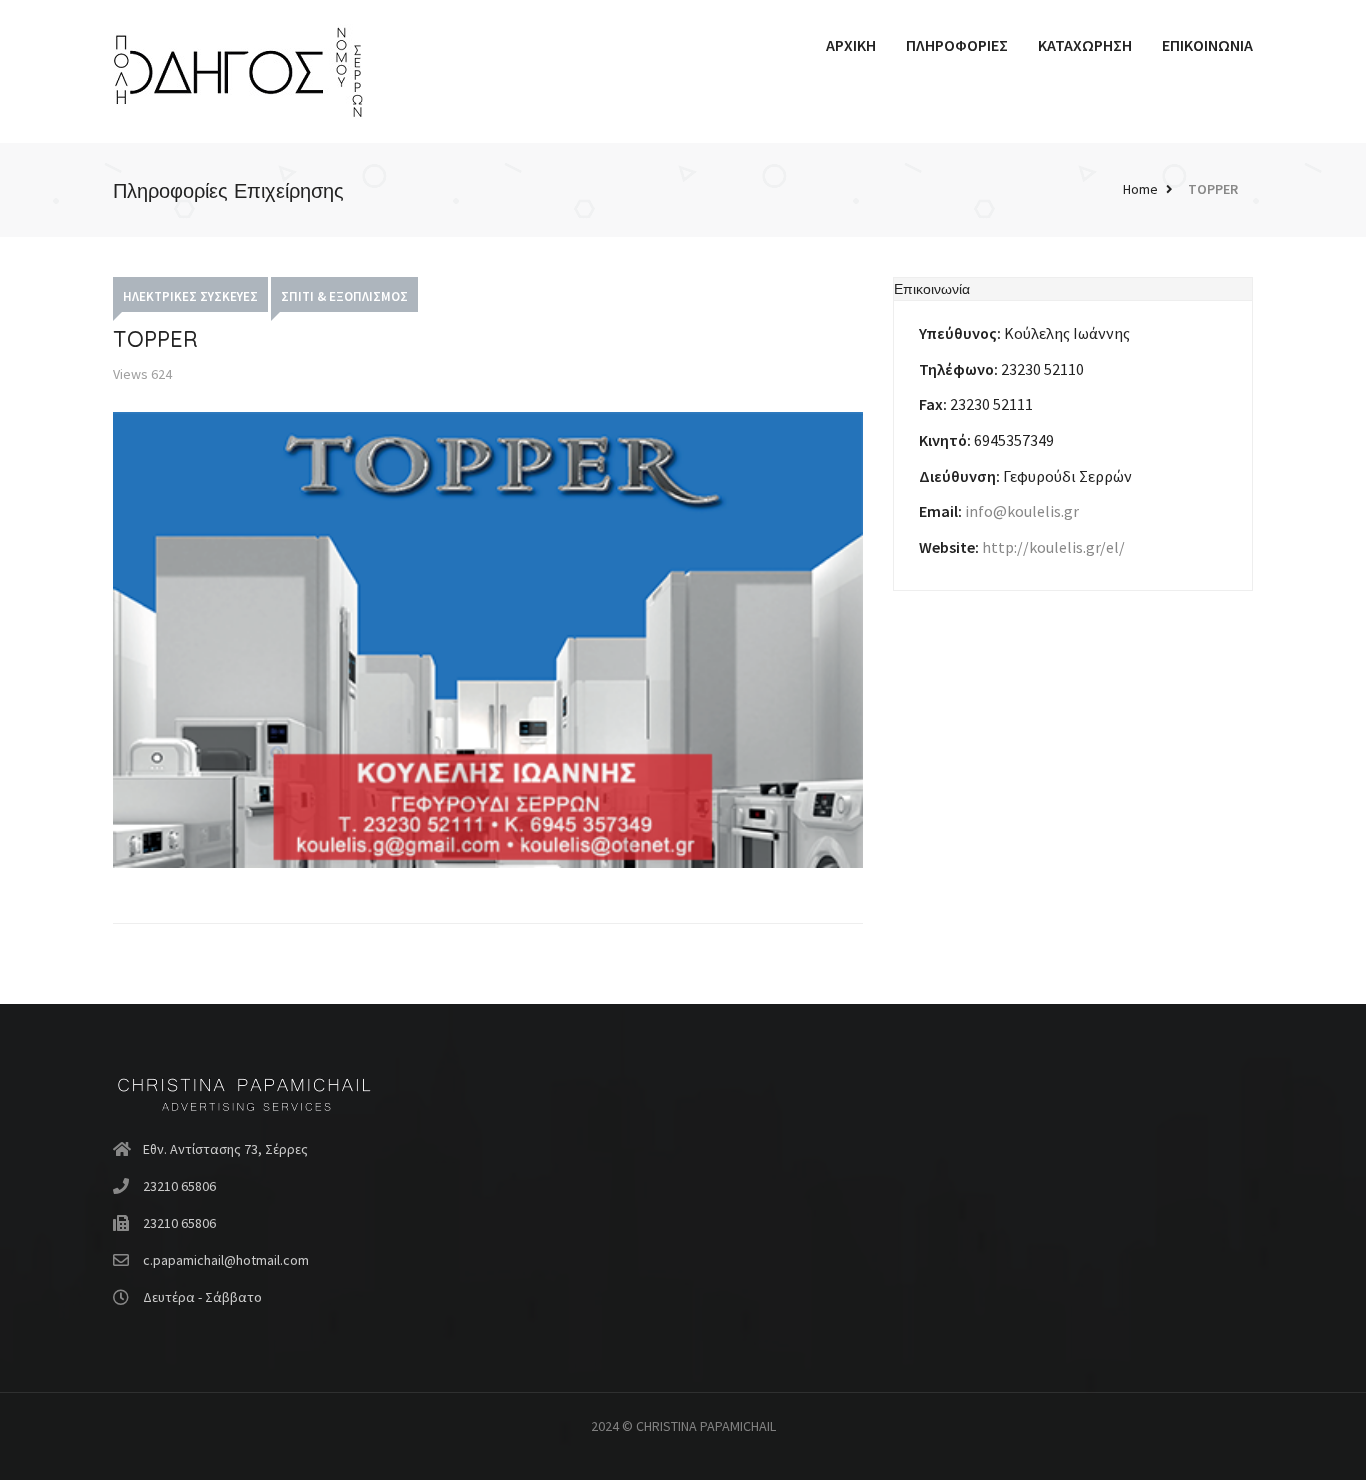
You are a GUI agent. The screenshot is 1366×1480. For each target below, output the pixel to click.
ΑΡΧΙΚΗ (851, 45)
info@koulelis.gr (1022, 511)
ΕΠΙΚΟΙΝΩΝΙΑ (1207, 45)
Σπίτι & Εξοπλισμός (344, 296)
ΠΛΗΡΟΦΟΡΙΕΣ (957, 45)
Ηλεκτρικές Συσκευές (190, 296)
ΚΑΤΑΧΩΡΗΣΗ (1085, 45)
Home (1140, 189)
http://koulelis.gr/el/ (1053, 547)
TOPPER (1213, 189)
